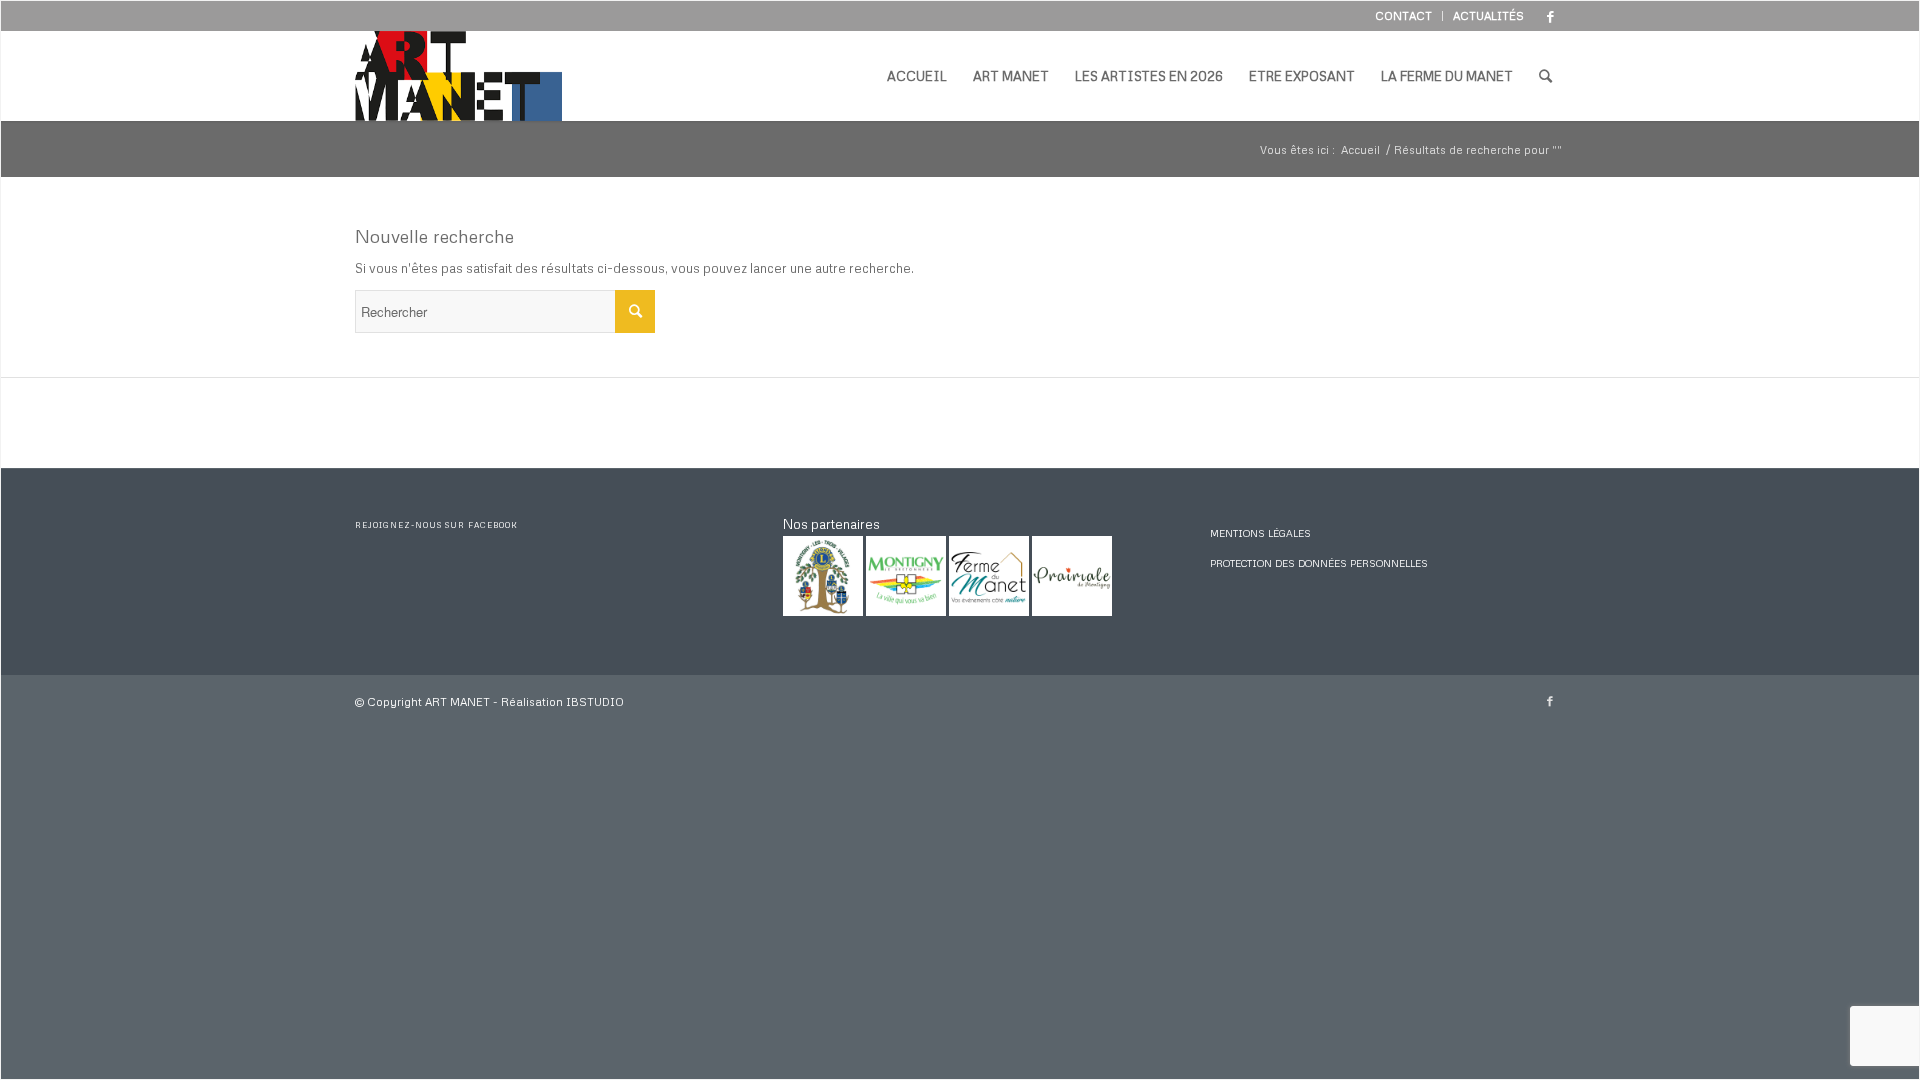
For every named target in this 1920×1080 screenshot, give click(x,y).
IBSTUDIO (595, 701)
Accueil (1360, 149)
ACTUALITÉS (1488, 15)
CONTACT (1403, 15)
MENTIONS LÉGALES (1260, 533)
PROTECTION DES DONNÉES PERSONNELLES (1319, 563)
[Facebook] (1550, 16)
